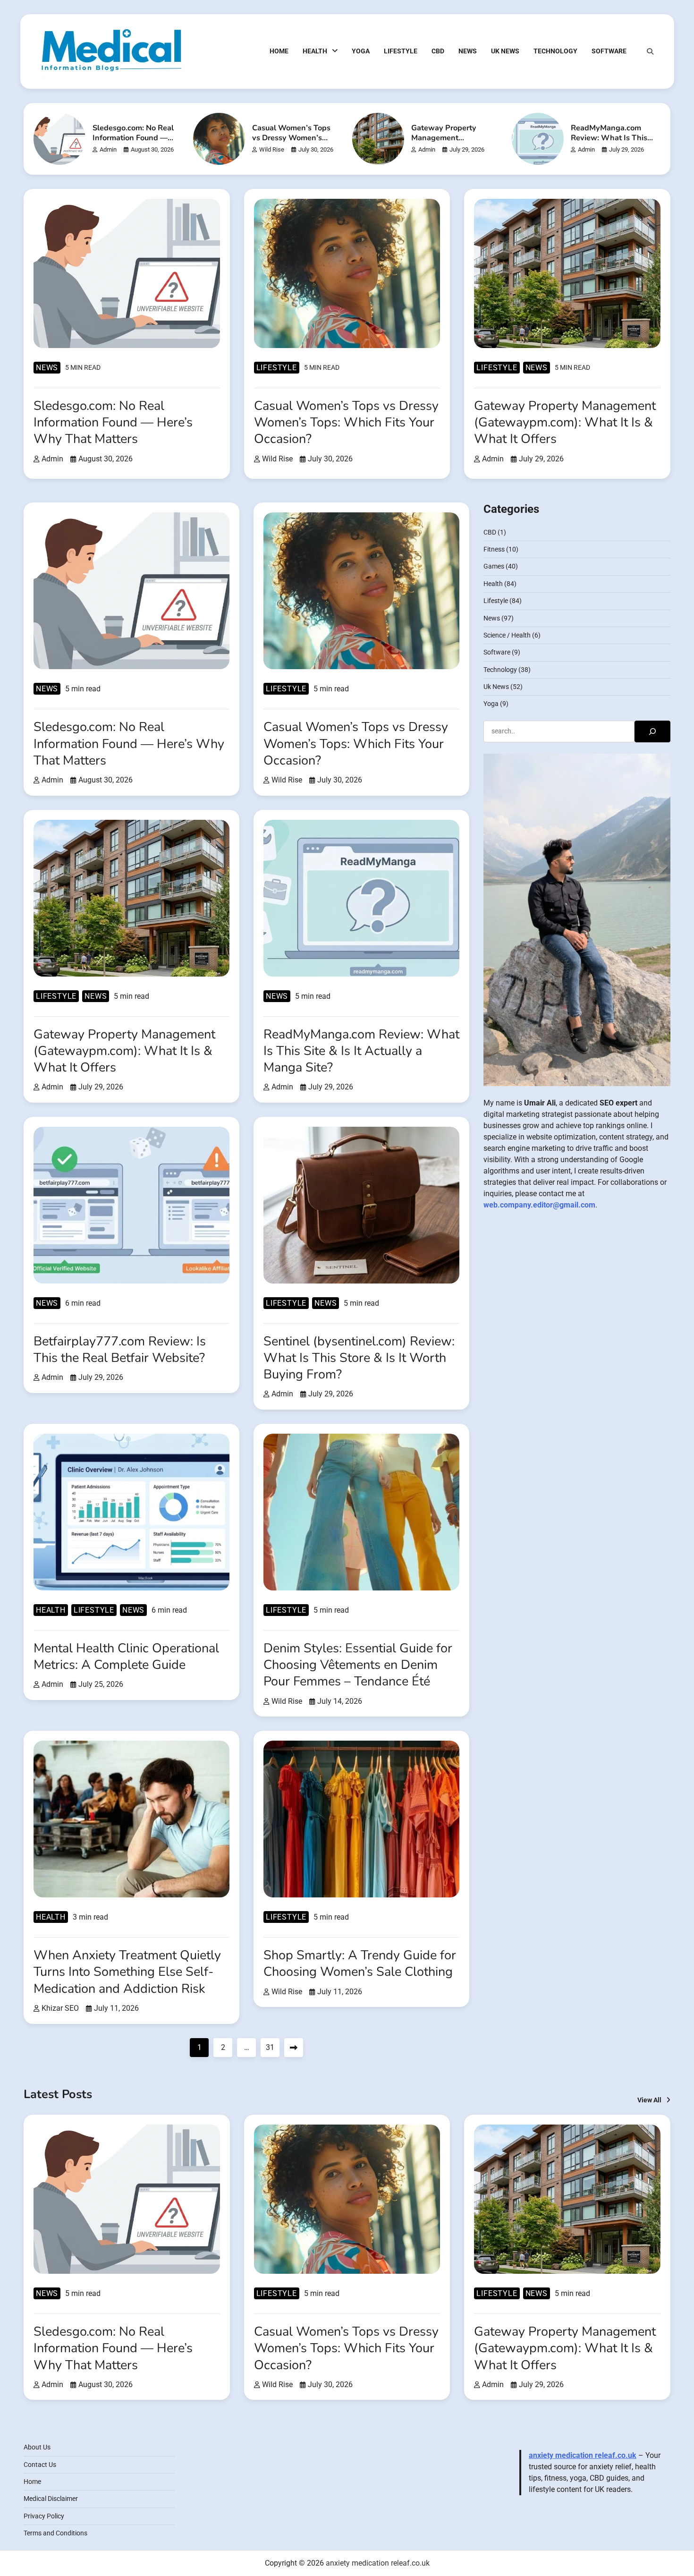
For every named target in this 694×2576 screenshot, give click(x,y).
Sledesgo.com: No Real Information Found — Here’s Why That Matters (133, 143)
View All (649, 2100)
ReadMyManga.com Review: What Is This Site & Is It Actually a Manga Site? (609, 143)
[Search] (650, 51)
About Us (37, 2447)
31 (270, 2047)
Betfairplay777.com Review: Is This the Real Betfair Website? (120, 1350)
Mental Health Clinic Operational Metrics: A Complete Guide (126, 1657)
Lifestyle (401, 51)
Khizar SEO (60, 2008)
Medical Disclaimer (51, 2499)
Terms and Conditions (55, 2533)
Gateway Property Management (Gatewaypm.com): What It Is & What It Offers (565, 422)
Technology (555, 51)
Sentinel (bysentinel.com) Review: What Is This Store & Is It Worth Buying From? (359, 1358)
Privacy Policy (44, 2516)
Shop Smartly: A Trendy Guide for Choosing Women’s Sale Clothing (360, 1964)
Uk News (505, 51)
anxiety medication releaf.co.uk (583, 2455)
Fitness (494, 550)
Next (294, 2048)
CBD (438, 51)
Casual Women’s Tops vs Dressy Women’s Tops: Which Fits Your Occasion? (291, 143)
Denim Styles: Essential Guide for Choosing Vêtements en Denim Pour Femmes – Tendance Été (358, 1665)
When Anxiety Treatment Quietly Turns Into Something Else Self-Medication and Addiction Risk (127, 1972)
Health (315, 51)
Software (609, 51)
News (468, 51)
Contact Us (40, 2465)
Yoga (361, 51)
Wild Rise (272, 149)
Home (279, 51)
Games (494, 567)
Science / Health (507, 635)
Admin (108, 149)
